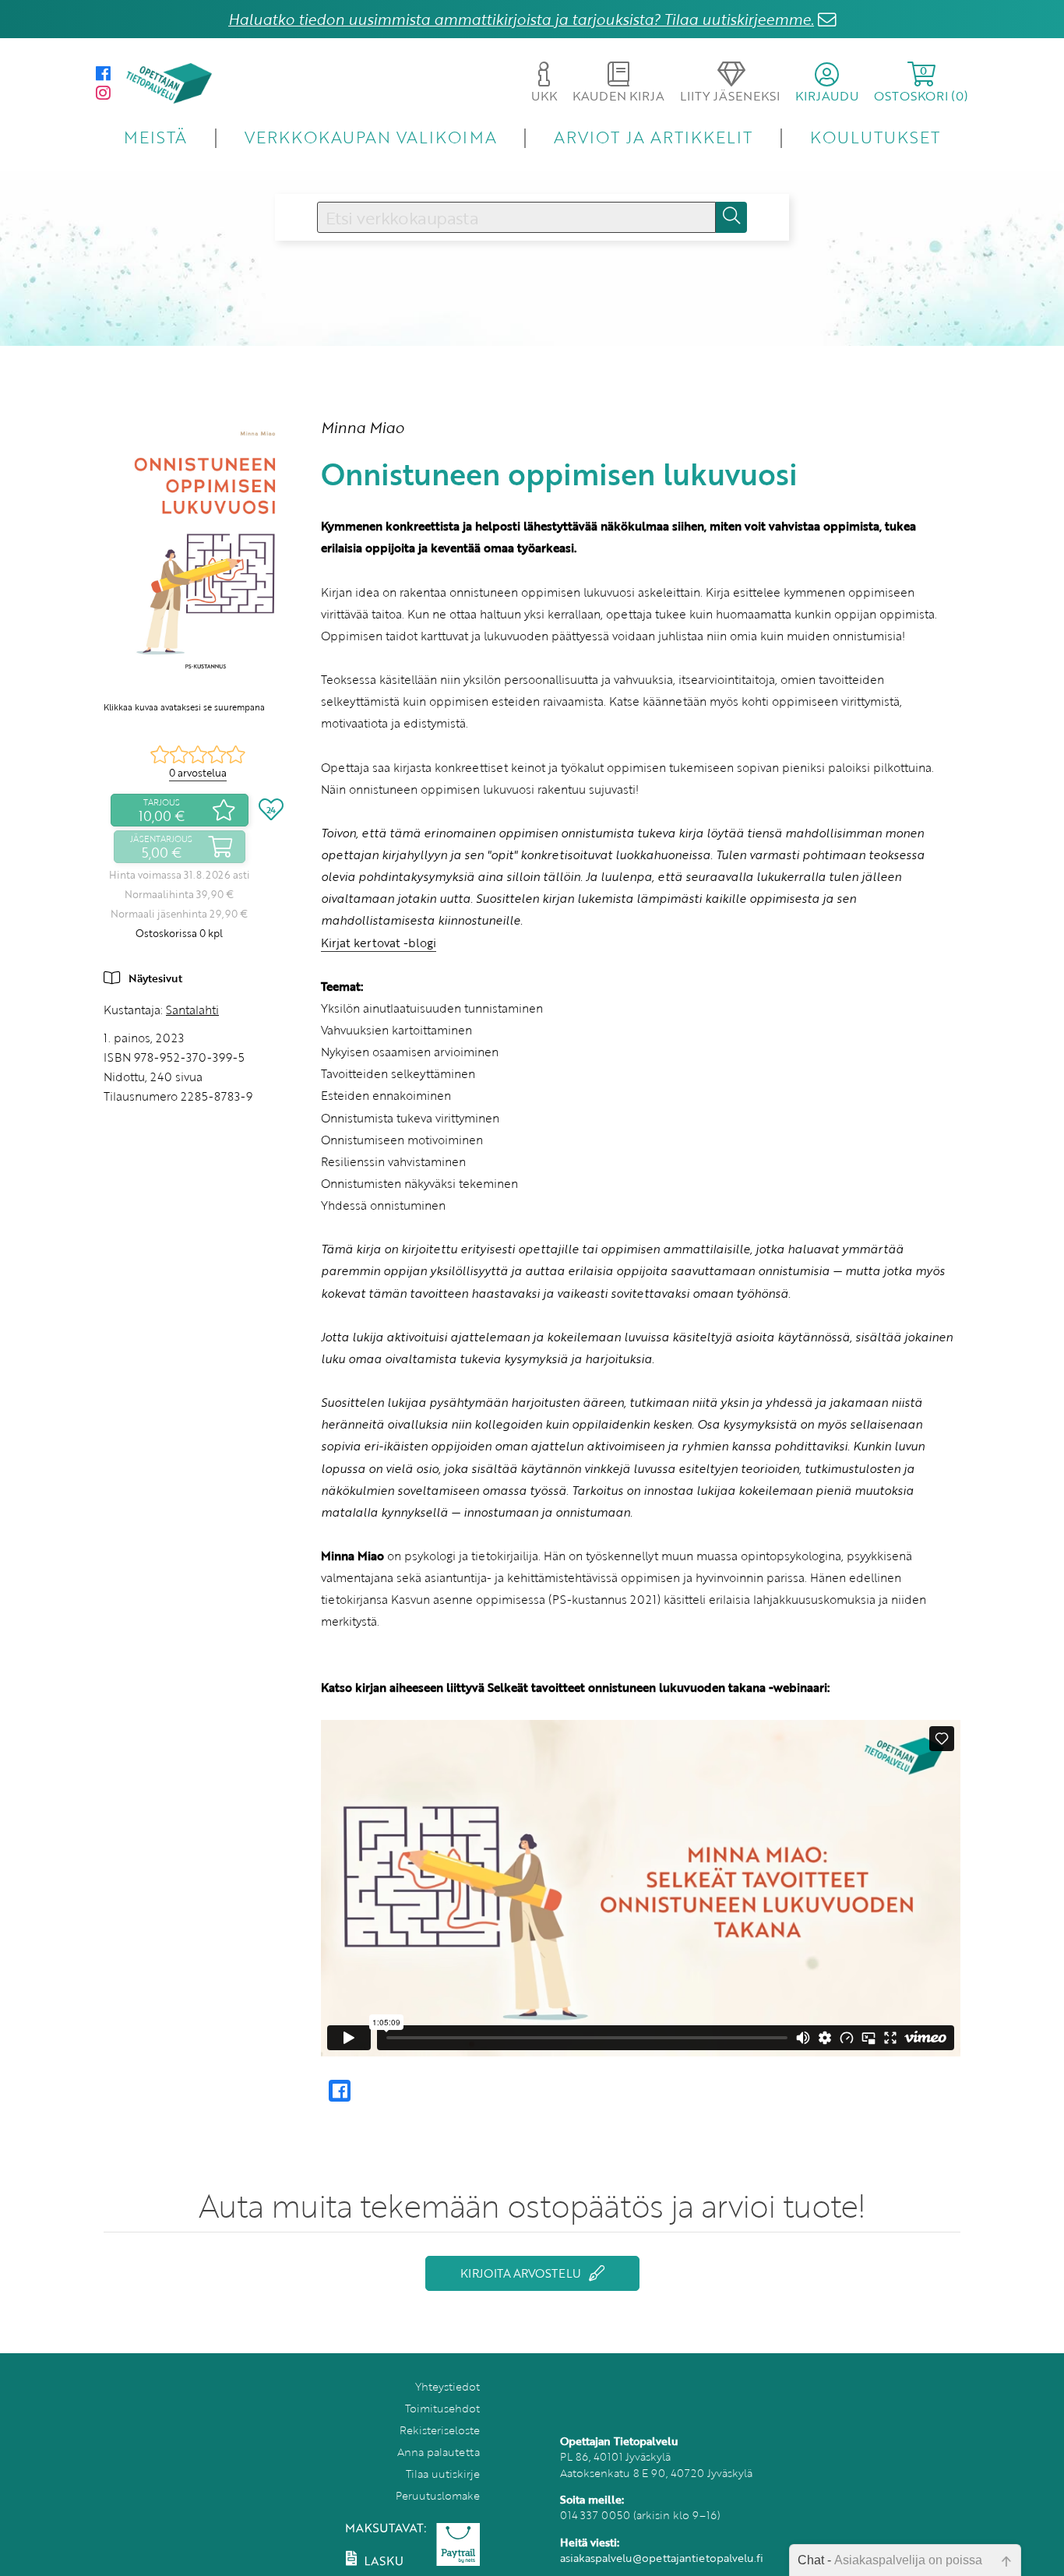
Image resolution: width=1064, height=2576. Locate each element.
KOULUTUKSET (875, 137)
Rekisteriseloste (440, 2430)
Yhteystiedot (447, 2386)
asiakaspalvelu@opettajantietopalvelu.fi (662, 2558)
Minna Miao (363, 427)
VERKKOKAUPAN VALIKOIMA (371, 137)
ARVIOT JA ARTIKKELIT (653, 137)
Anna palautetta (439, 2452)
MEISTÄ (155, 137)
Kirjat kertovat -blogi (379, 943)
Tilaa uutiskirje (443, 2474)
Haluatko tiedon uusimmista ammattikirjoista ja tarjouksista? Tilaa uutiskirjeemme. (521, 19)
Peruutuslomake (438, 2495)
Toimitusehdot (442, 2408)
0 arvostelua (198, 773)
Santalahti (192, 1010)
